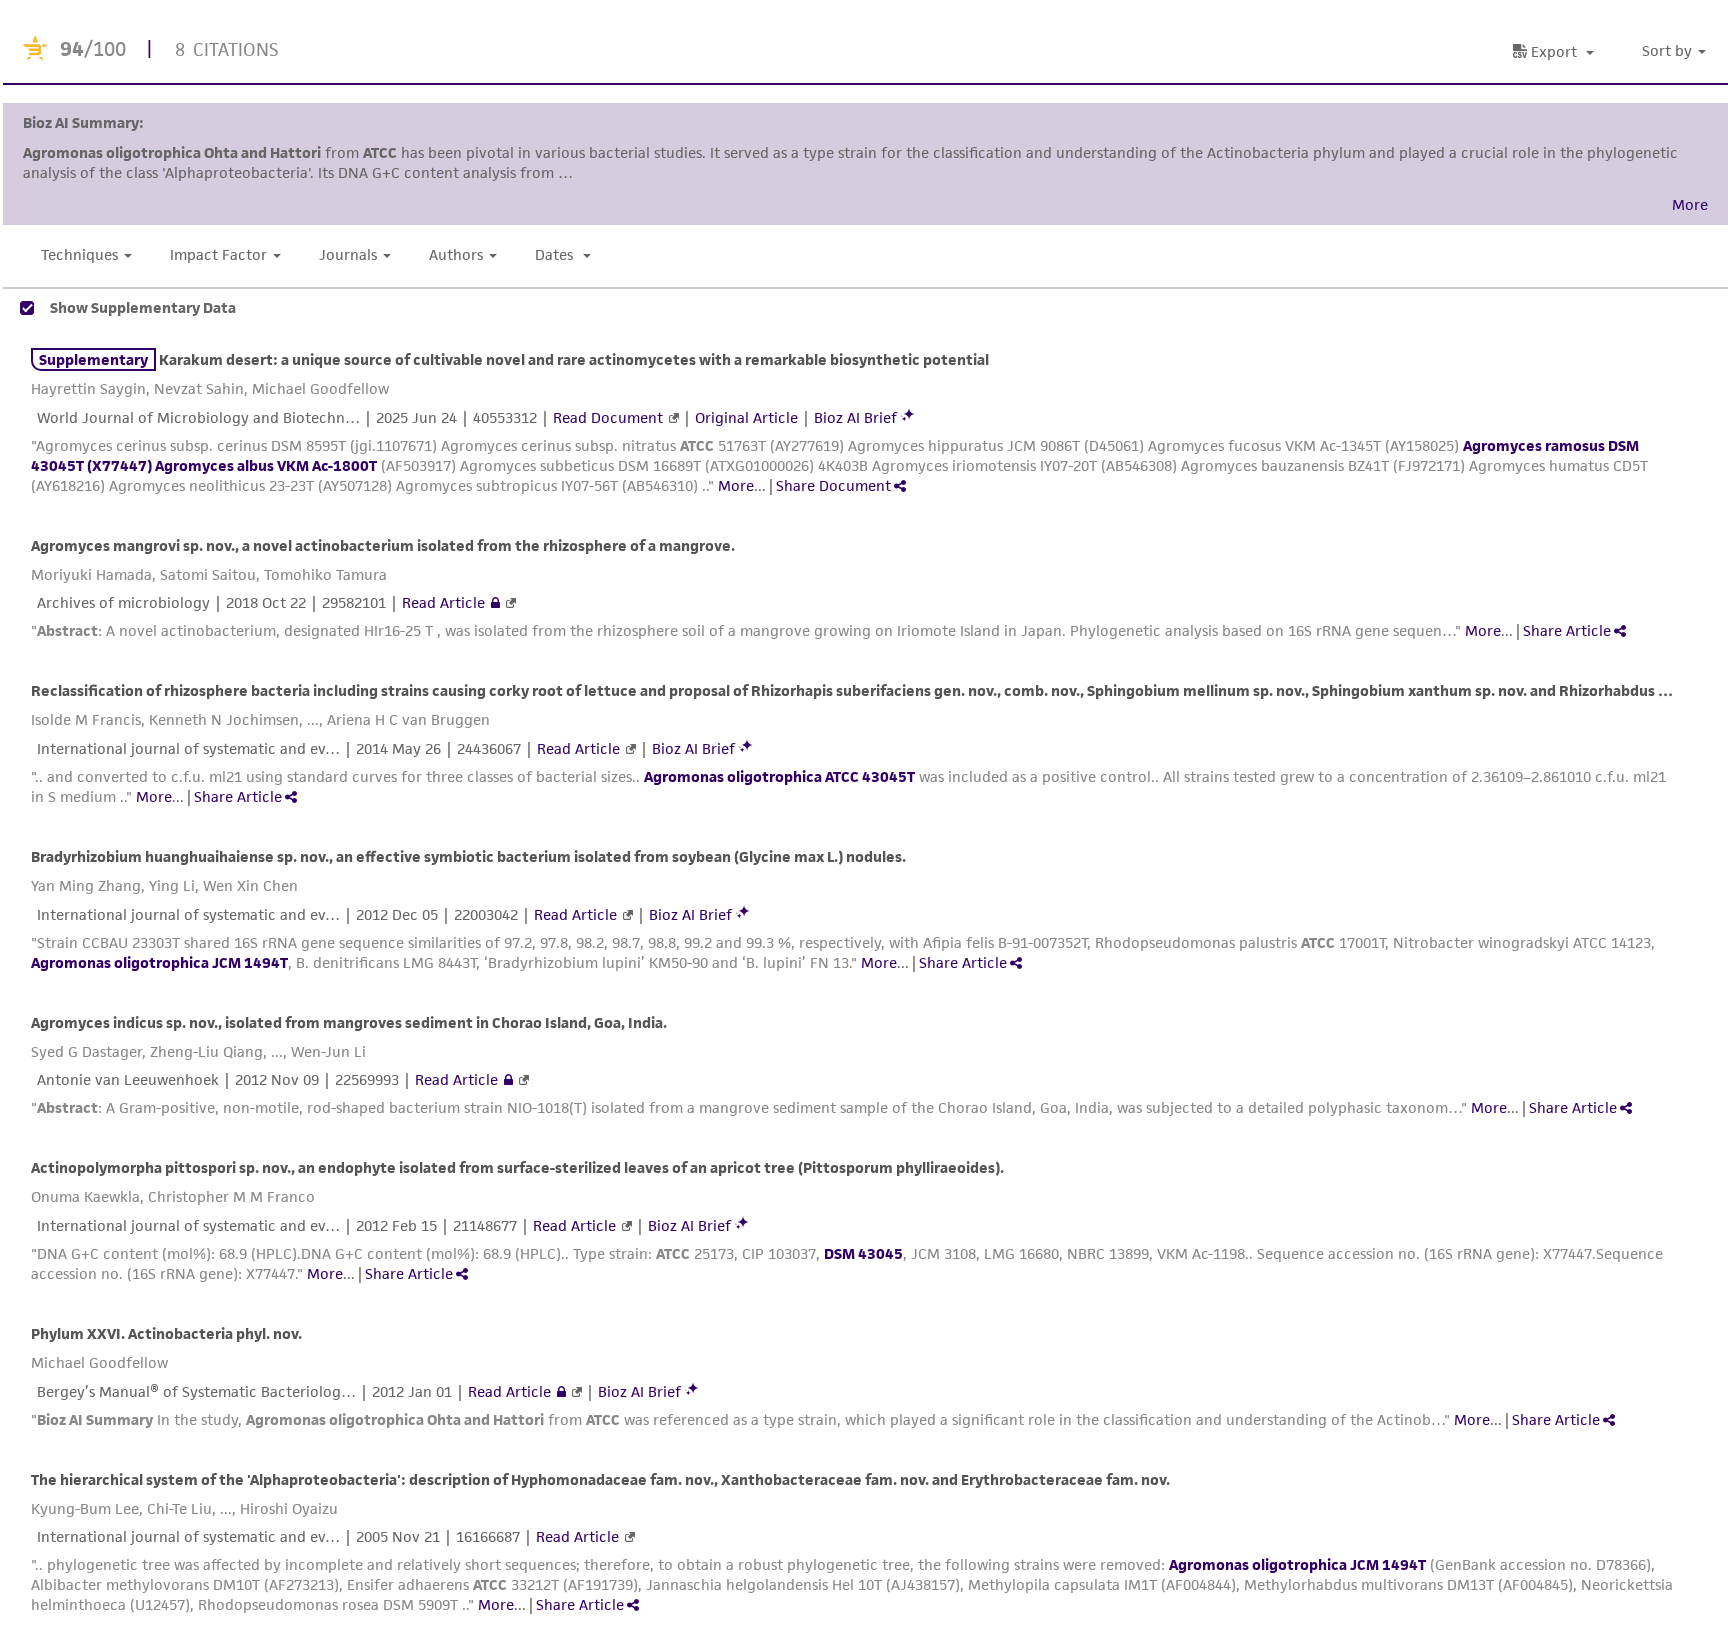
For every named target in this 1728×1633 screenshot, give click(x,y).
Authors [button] (456, 254)
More (736, 485)
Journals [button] (348, 254)
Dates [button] (556, 254)
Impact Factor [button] (218, 254)
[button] (1677, 51)
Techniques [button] (79, 254)
